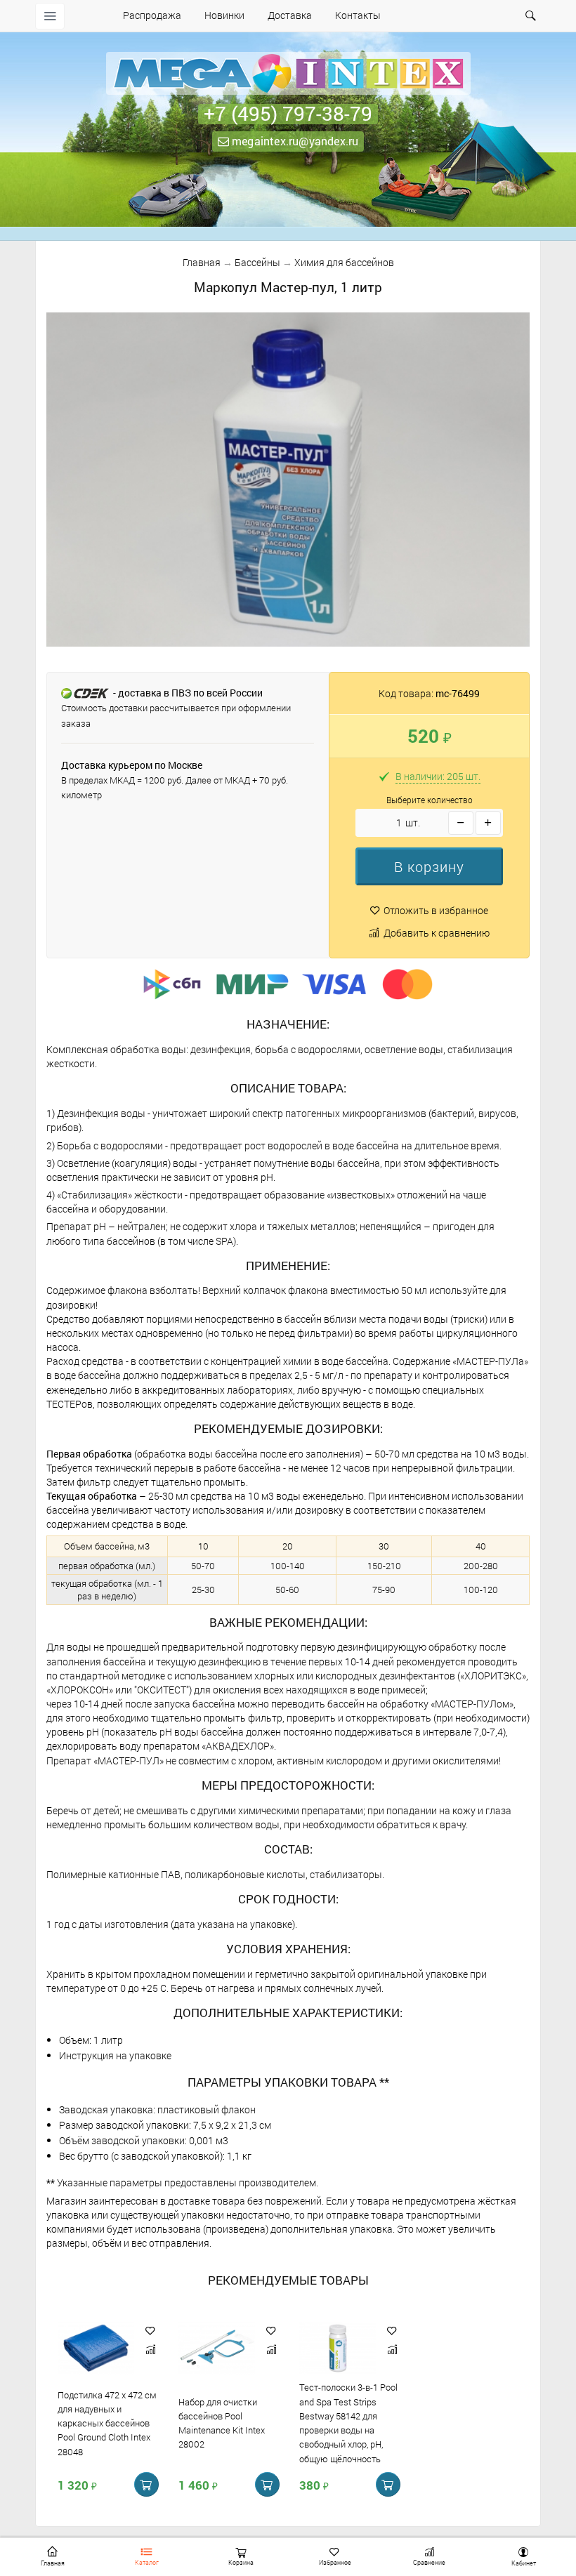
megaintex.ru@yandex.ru (294, 141)
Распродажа (152, 15)
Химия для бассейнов (344, 262)
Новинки (224, 15)
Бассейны (257, 262)
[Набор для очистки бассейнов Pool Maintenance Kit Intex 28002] (217, 2349)
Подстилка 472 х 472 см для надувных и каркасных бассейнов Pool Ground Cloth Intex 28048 (107, 2423)
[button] (429, 866)
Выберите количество (430, 800)
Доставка (290, 15)
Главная (202, 262)
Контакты (358, 15)
